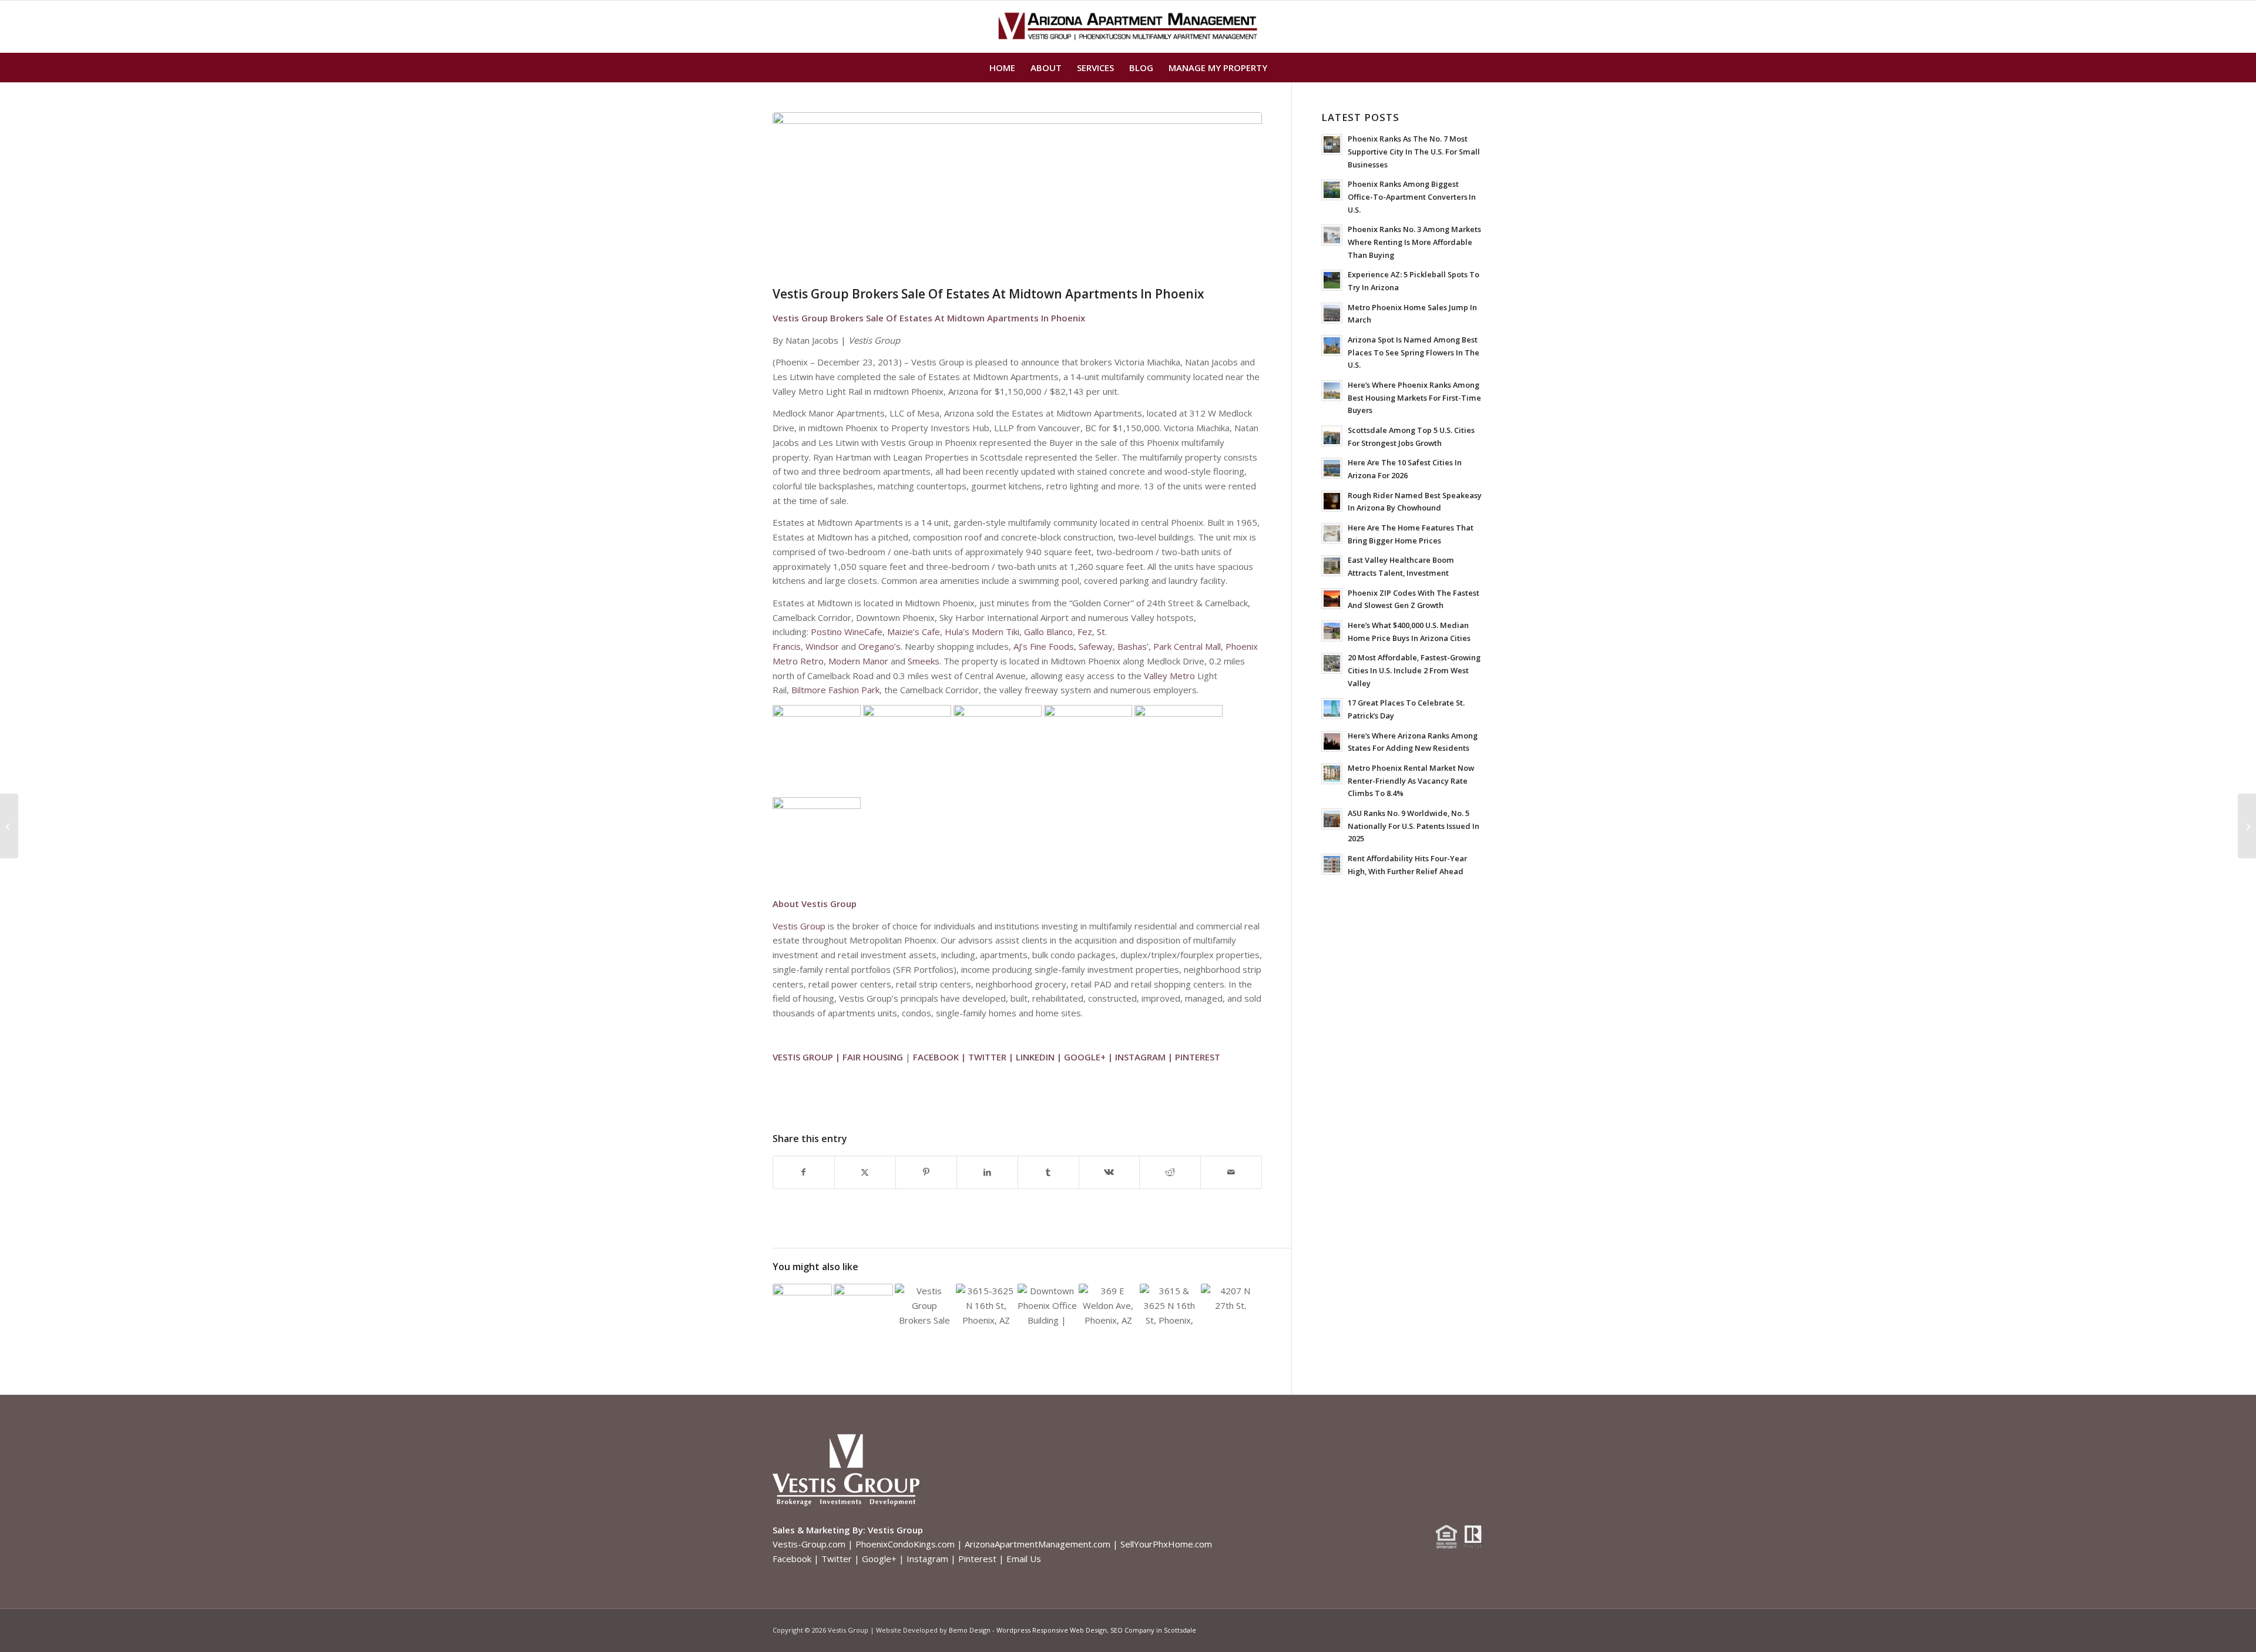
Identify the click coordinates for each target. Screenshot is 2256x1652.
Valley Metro (1169, 676)
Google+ (879, 1559)
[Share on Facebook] (804, 1172)
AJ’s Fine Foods (1044, 646)
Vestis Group (799, 926)
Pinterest (977, 1559)
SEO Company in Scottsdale (1153, 1630)
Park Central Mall (1187, 646)
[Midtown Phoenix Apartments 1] (1017, 196)
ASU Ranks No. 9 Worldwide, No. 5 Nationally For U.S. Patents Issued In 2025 (1414, 826)
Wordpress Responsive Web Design (1052, 1630)
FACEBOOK (936, 1057)
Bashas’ (1133, 646)
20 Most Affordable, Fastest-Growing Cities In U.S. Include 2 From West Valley (1414, 670)
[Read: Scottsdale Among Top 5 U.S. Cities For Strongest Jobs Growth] (1332, 436)
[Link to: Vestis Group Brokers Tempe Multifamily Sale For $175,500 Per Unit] (802, 1303)
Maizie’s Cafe (914, 632)
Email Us (1024, 1559)
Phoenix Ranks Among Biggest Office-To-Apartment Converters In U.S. (1412, 197)
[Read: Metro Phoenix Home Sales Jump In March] (1332, 313)
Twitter (837, 1559)
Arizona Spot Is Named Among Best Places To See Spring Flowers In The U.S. (1414, 352)
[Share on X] (865, 1172)
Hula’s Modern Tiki (982, 632)
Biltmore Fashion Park (835, 690)
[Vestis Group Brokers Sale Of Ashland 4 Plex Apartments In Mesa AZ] (9, 826)
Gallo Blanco (1048, 632)
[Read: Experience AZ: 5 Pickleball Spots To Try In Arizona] (1332, 280)
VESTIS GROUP (803, 1057)
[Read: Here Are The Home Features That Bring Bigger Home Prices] (1332, 533)
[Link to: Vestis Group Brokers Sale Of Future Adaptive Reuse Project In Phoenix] (986, 1306)
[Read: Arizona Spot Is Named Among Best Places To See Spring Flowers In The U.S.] (1332, 345)
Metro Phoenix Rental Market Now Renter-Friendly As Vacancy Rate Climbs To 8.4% (1411, 780)
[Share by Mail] (1231, 1172)
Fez (1085, 632)
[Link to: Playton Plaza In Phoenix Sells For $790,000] (1169, 1306)
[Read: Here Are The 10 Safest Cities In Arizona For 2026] (1332, 468)
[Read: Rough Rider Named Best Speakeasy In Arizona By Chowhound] (1332, 501)
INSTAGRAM (1140, 1057)
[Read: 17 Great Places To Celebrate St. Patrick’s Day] (1332, 709)
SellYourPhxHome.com (1166, 1544)
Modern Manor (858, 661)
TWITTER (987, 1057)
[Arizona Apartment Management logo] (1128, 26)
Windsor (822, 646)
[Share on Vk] (1109, 1172)
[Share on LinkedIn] (987, 1172)
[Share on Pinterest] (926, 1172)
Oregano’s (879, 646)
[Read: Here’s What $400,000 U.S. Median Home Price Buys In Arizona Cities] (1332, 631)
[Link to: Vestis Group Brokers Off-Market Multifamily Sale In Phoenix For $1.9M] (1231, 1296)
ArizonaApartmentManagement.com (1038, 1544)
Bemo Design (970, 1630)
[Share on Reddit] (1170, 1172)
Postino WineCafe (847, 632)
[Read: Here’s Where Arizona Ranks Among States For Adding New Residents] (1332, 741)
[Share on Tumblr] (1048, 1172)
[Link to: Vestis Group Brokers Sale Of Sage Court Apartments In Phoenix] (924, 1306)
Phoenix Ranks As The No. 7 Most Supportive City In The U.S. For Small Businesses (1414, 151)
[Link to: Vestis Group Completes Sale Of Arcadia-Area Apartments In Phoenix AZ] (863, 1306)
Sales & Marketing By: (819, 1530)
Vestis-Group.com (809, 1544)
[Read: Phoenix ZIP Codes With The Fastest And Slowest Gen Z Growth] (1332, 599)
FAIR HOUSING (873, 1057)
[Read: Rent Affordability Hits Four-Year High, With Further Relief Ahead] (1332, 864)
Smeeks (924, 661)
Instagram (927, 1559)
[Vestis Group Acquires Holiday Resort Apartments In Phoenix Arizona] (2247, 826)
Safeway (1096, 646)
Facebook (792, 1559)
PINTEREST (1198, 1057)
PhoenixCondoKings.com (905, 1544)
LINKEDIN (1035, 1057)
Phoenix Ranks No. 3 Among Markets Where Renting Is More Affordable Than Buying (1414, 242)
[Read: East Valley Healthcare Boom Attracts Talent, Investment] (1332, 566)
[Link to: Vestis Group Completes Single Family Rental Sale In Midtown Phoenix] (1108, 1306)
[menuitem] (1002, 68)
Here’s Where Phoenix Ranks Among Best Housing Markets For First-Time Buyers (1414, 397)
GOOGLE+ (1085, 1057)
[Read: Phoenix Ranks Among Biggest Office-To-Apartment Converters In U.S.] (1332, 190)
